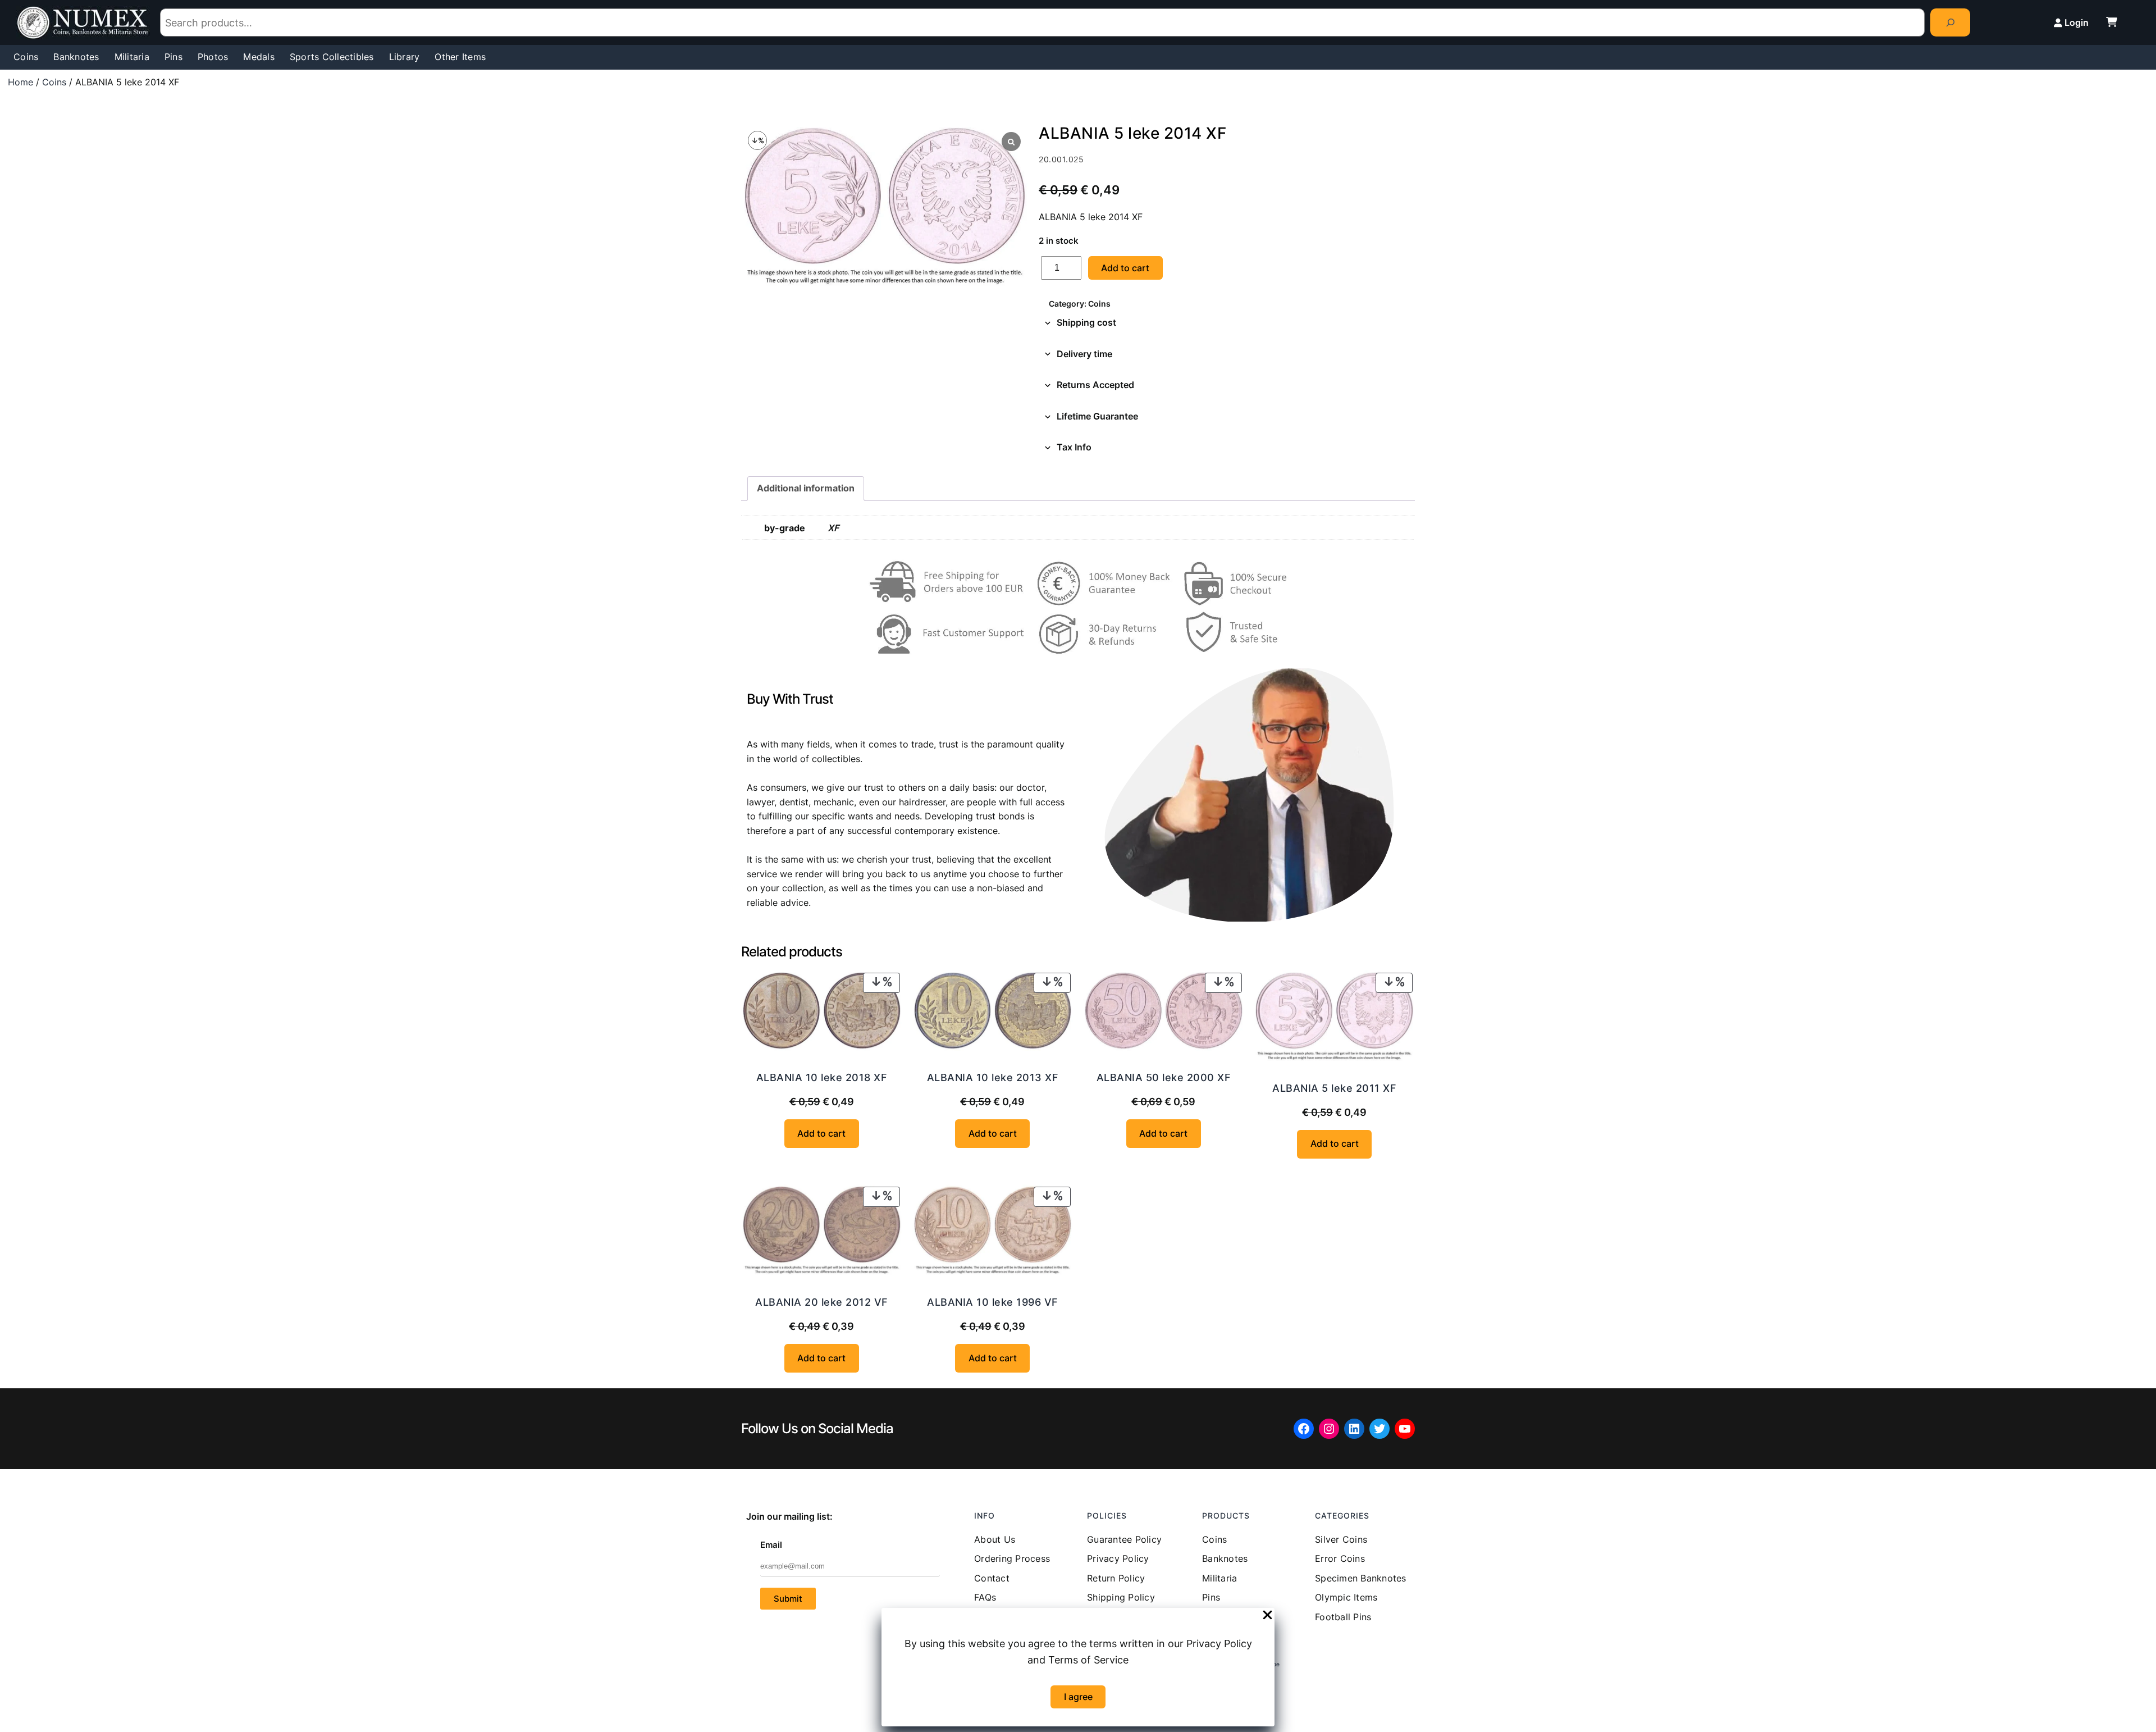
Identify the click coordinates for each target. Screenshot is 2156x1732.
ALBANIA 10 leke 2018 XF (822, 1077)
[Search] (1950, 22)
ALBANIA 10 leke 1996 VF (993, 1302)
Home (20, 82)
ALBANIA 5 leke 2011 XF (1334, 1088)
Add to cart (1125, 268)
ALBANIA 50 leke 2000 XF (1164, 1077)
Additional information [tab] (806, 488)
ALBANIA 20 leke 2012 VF (822, 1302)
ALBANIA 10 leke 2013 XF (993, 1077)
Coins (54, 82)
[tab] (1227, 323)
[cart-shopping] (2112, 22)
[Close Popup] (1267, 1616)
